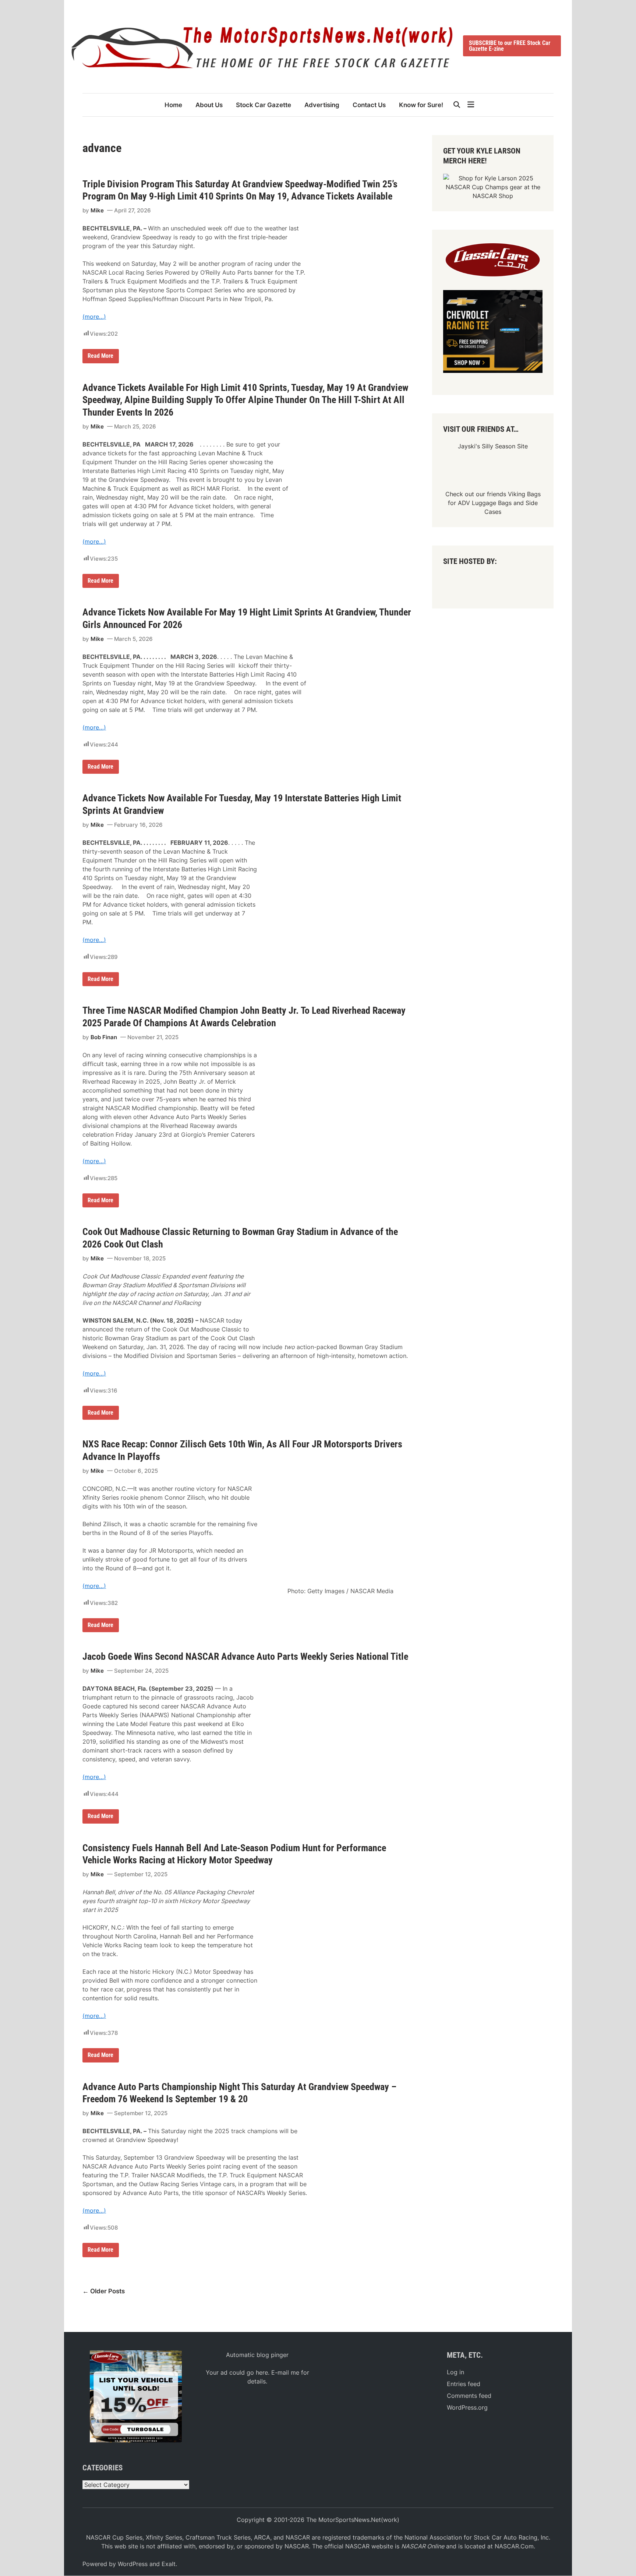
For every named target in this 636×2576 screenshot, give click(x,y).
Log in (455, 2372)
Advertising (322, 105)
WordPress (133, 2564)
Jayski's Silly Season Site (493, 446)
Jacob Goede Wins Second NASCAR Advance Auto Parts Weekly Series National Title (245, 1656)
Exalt (169, 2564)
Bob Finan (104, 1037)
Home (173, 105)
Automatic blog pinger (257, 2355)
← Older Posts (104, 2291)
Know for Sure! (421, 105)
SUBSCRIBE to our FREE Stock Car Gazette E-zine (510, 46)
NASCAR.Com (514, 2546)
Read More (100, 357)
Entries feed (464, 2384)
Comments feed (469, 2396)
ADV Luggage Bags (485, 503)
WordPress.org (467, 2407)
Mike (97, 210)
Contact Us (369, 105)
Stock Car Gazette (264, 105)
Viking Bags (524, 494)
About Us (209, 105)
